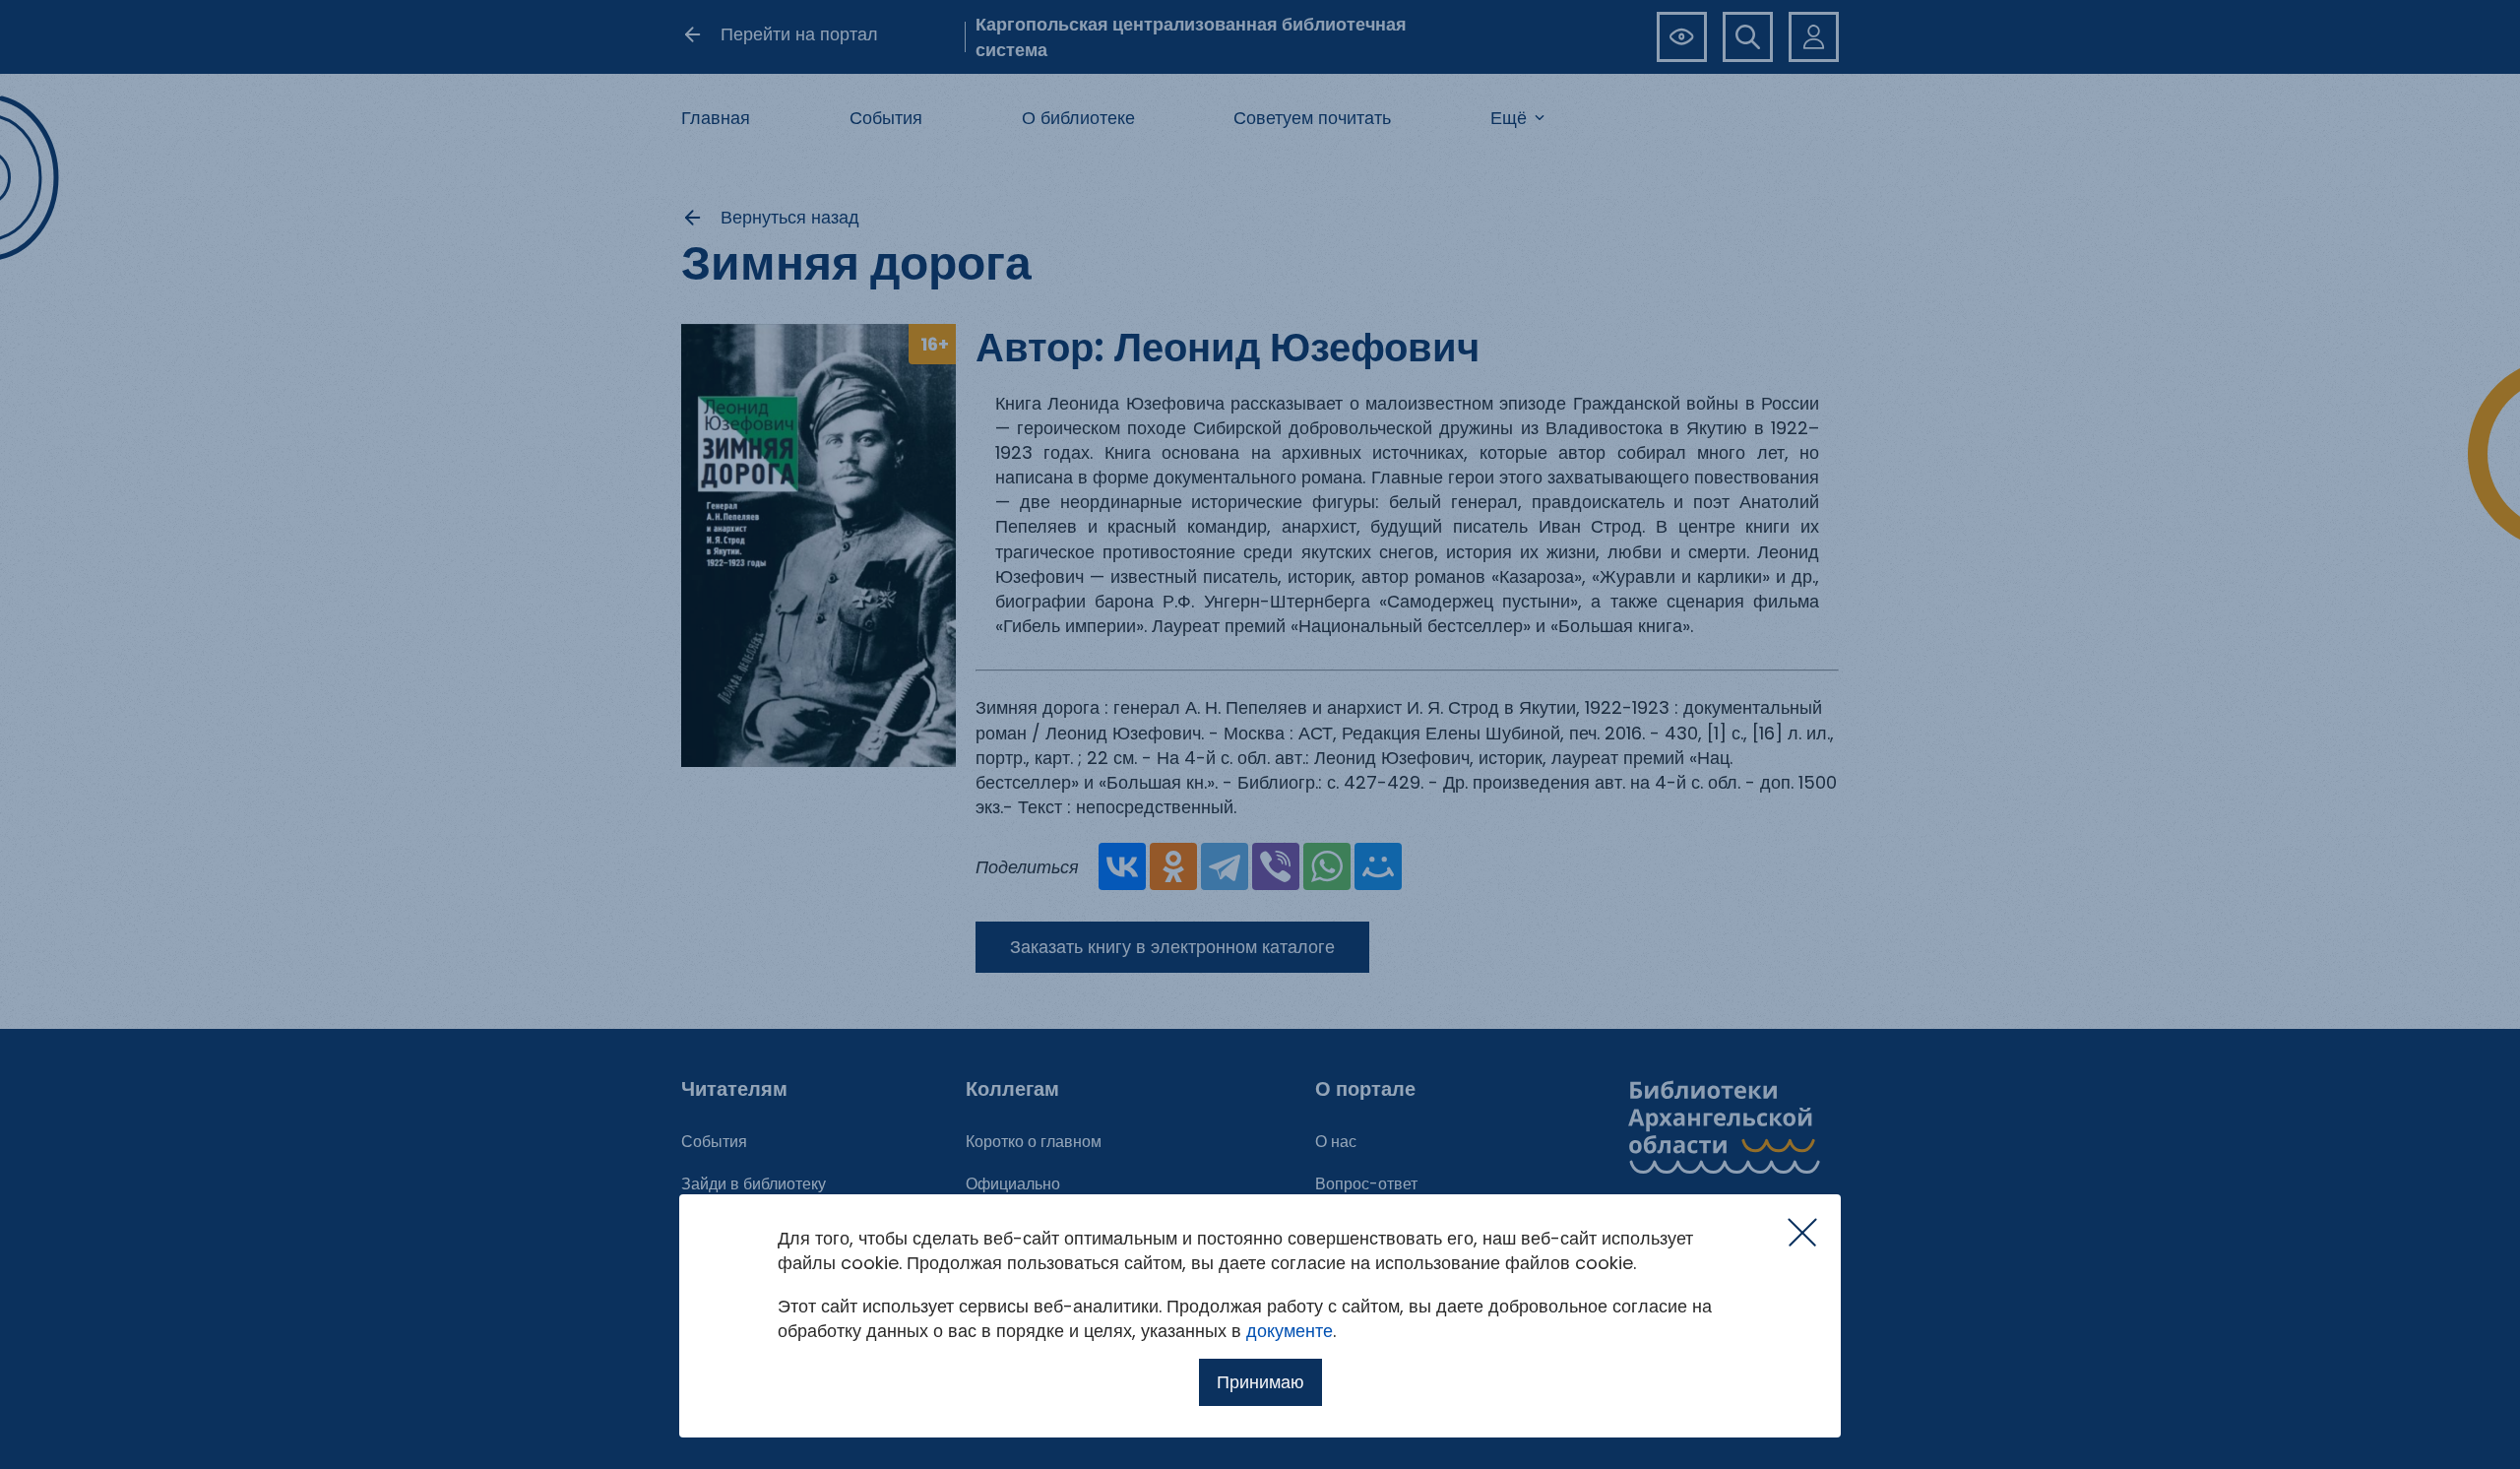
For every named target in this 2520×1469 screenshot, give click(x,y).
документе (1290, 1331)
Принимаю (1260, 1382)
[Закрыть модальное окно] (1802, 1233)
